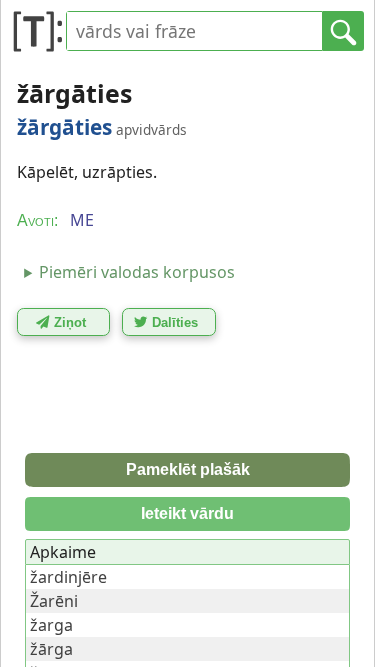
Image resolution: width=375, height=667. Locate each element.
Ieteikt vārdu (187, 513)
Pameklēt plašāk (188, 469)
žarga (51, 625)
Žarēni (54, 601)
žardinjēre (68, 577)
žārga (51, 649)
